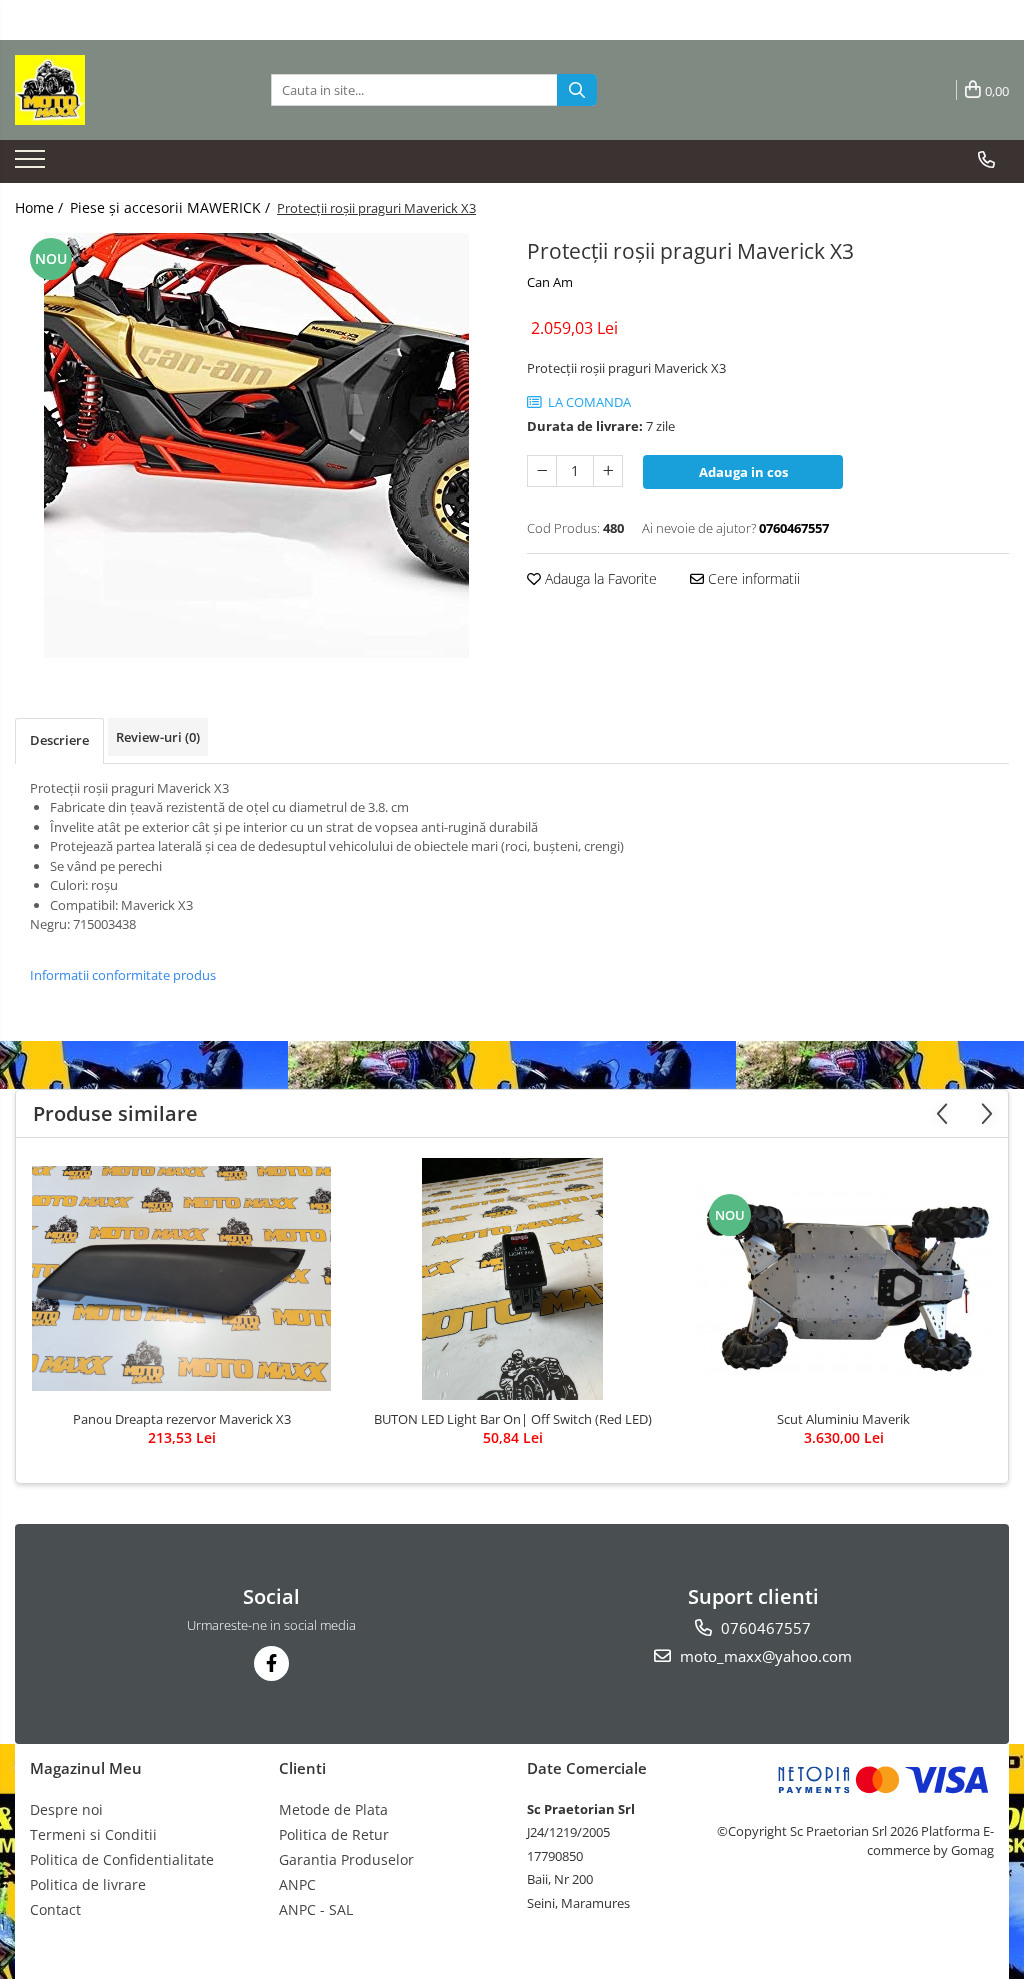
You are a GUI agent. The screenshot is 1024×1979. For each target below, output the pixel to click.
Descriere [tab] (59, 740)
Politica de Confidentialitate (122, 1859)
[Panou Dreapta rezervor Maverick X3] (182, 1278)
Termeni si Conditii (93, 1834)
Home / (41, 207)
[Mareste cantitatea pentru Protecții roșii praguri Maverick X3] (608, 471)
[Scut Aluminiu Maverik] (844, 1278)
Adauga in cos (743, 472)
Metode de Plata (333, 1809)
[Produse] (32, 165)
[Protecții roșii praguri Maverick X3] (256, 445)
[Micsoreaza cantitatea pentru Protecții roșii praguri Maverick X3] (542, 471)
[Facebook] (271, 1663)
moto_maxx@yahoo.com (764, 1656)
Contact (55, 1909)
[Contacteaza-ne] (986, 160)
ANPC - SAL (316, 1909)
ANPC (297, 1884)
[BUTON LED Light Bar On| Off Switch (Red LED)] (513, 1279)
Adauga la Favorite (599, 578)
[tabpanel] (256, 445)
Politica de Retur (334, 1834)
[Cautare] (577, 90)
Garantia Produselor (346, 1859)
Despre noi (66, 1809)
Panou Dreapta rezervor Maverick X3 (182, 1419)
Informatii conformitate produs (123, 975)
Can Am (550, 282)
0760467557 (764, 1628)
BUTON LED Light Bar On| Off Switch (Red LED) (513, 1419)
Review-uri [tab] (158, 737)
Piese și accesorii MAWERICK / (172, 207)
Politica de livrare (88, 1884)
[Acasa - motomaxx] (115, 90)
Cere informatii (752, 578)
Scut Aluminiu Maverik (843, 1419)
